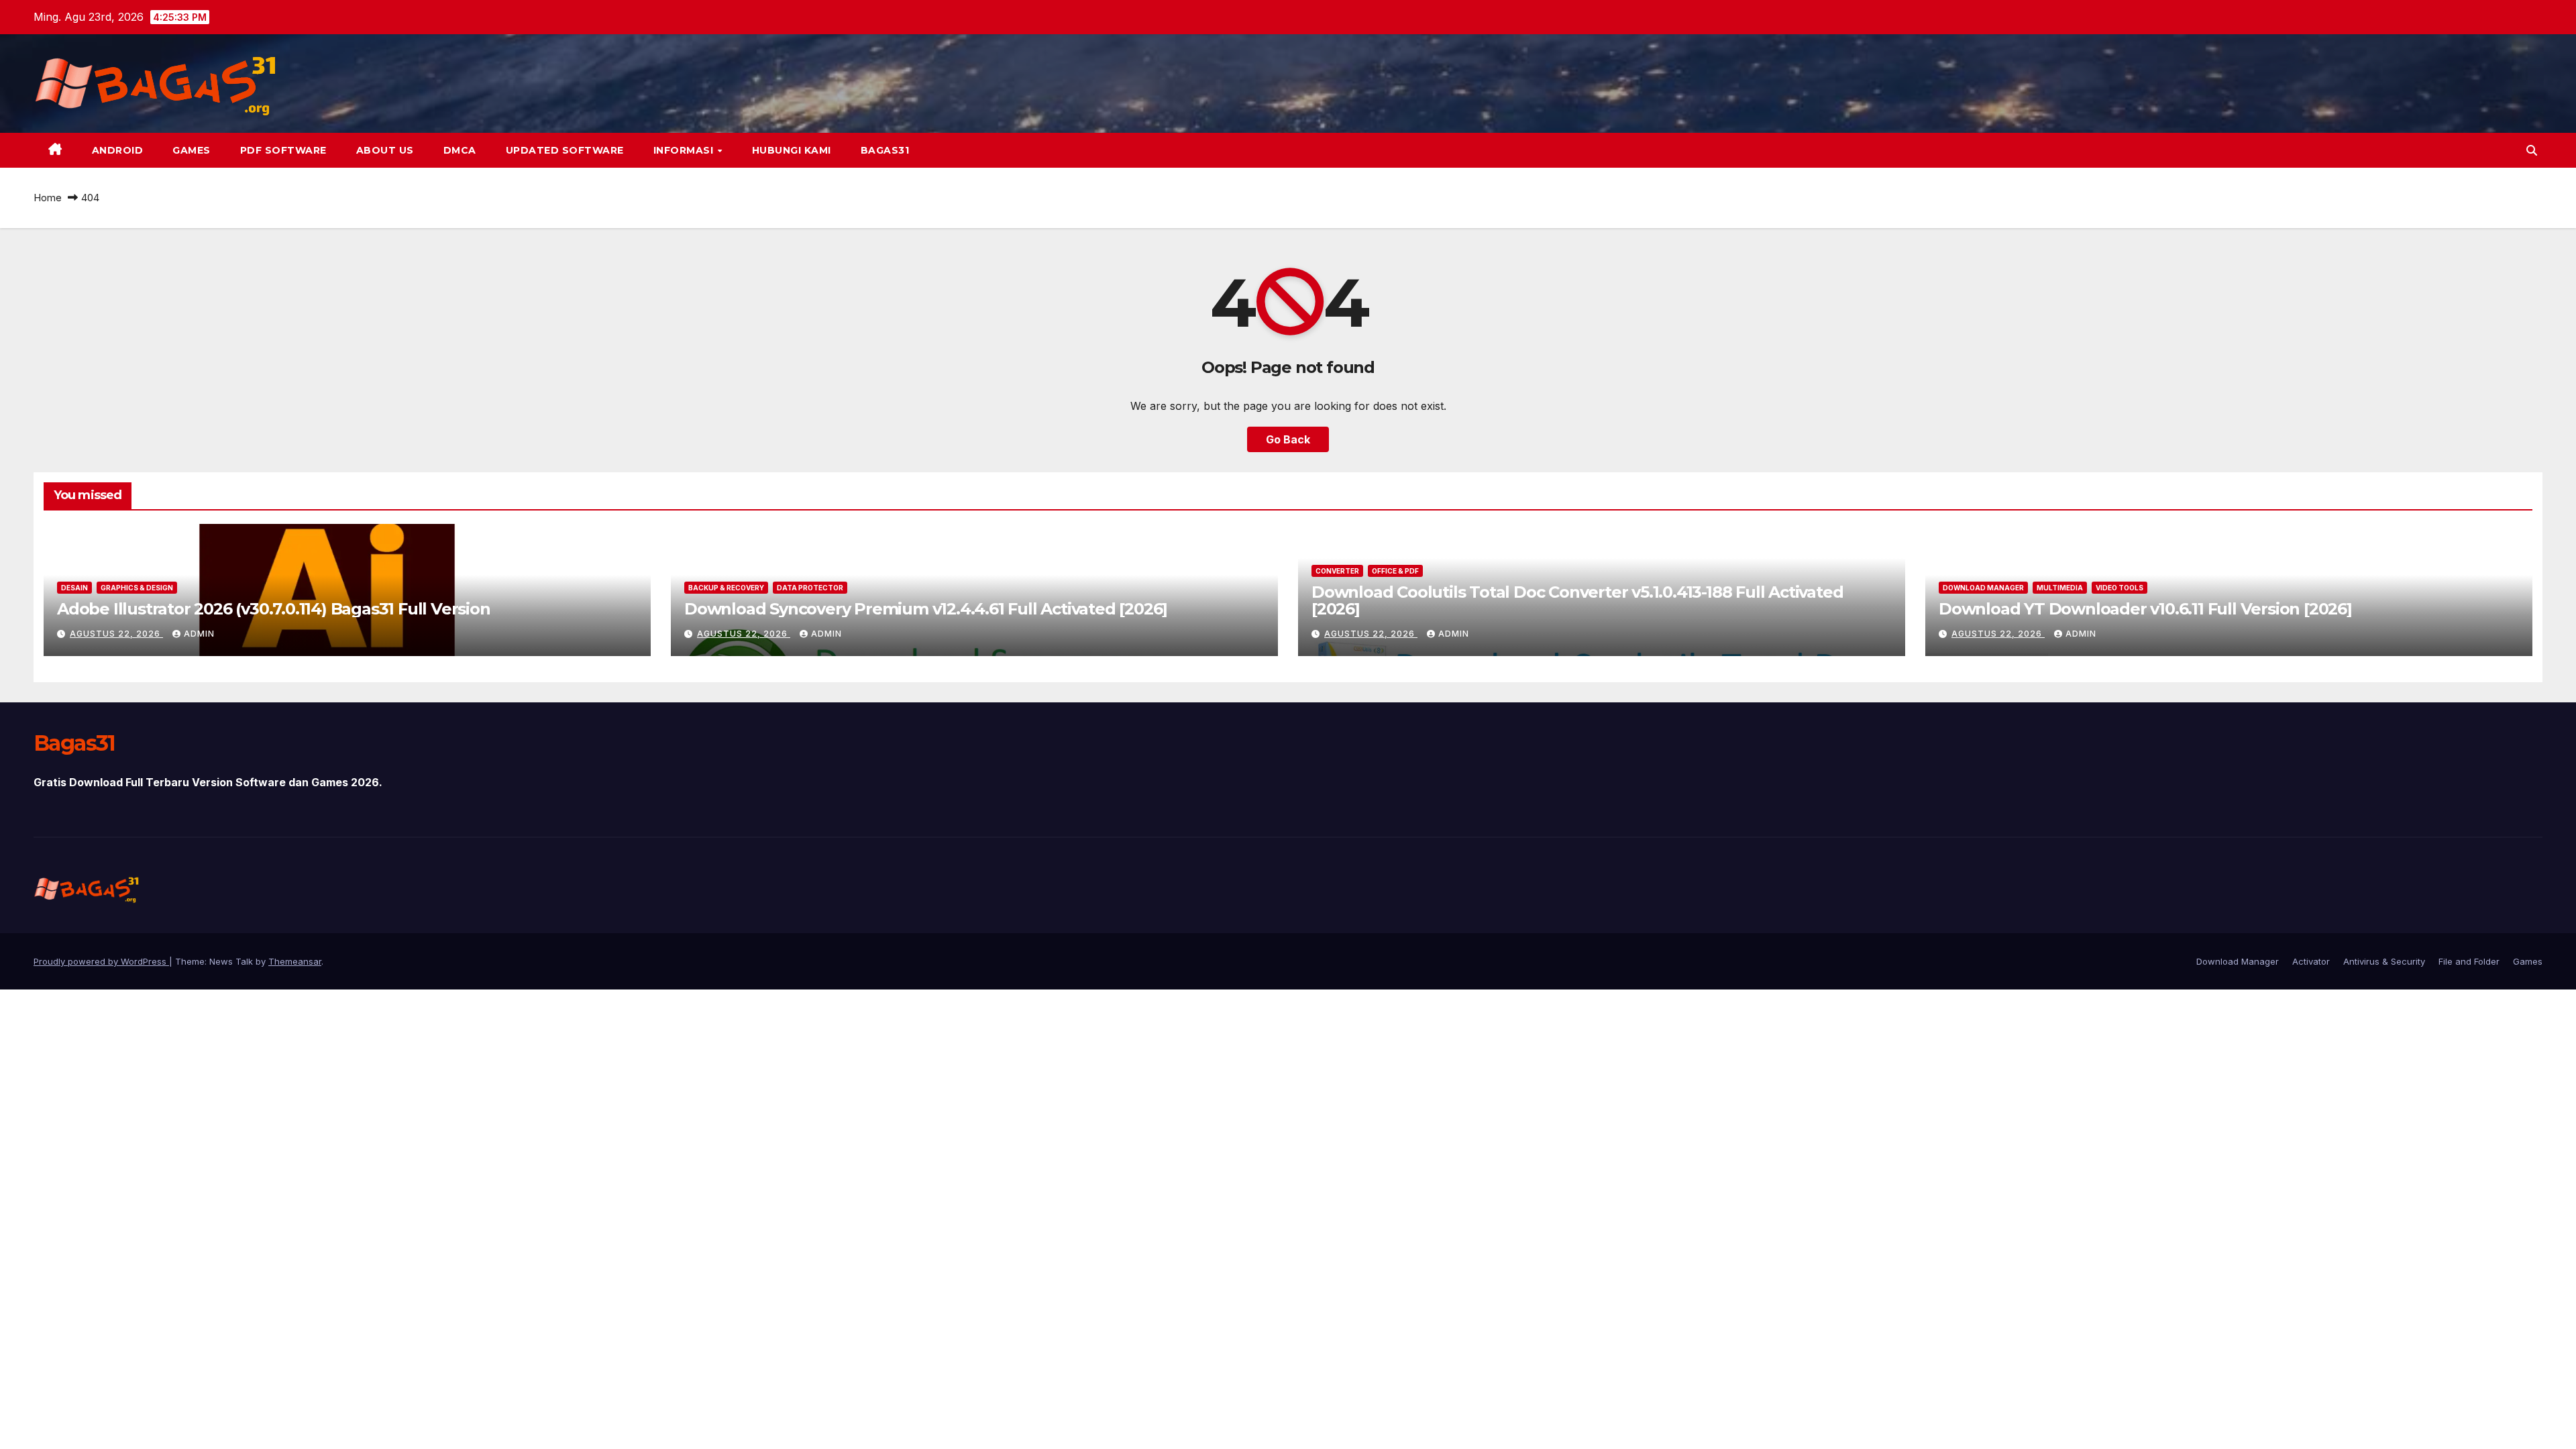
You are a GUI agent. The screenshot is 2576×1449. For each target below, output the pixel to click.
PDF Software (283, 150)
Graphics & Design (137, 588)
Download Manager (1983, 588)
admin (199, 634)
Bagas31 (885, 150)
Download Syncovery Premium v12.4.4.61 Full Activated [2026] (926, 609)
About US (385, 150)
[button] (2532, 150)
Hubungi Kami (792, 150)
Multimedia (2060, 588)
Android (118, 150)
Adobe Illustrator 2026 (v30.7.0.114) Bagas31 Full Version (274, 609)
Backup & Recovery (726, 588)
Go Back (1288, 439)
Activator (2311, 961)
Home (48, 198)
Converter (1337, 571)
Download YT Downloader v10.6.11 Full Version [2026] (2145, 609)
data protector (810, 588)
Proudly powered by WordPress (101, 961)
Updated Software (565, 150)
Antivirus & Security (2384, 961)
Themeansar (295, 961)
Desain (74, 588)
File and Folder (2469, 961)
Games (192, 150)
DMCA (460, 150)
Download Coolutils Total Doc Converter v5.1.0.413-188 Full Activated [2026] (1577, 600)
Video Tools (2119, 588)
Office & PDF (1395, 571)
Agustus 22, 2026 (116, 634)
